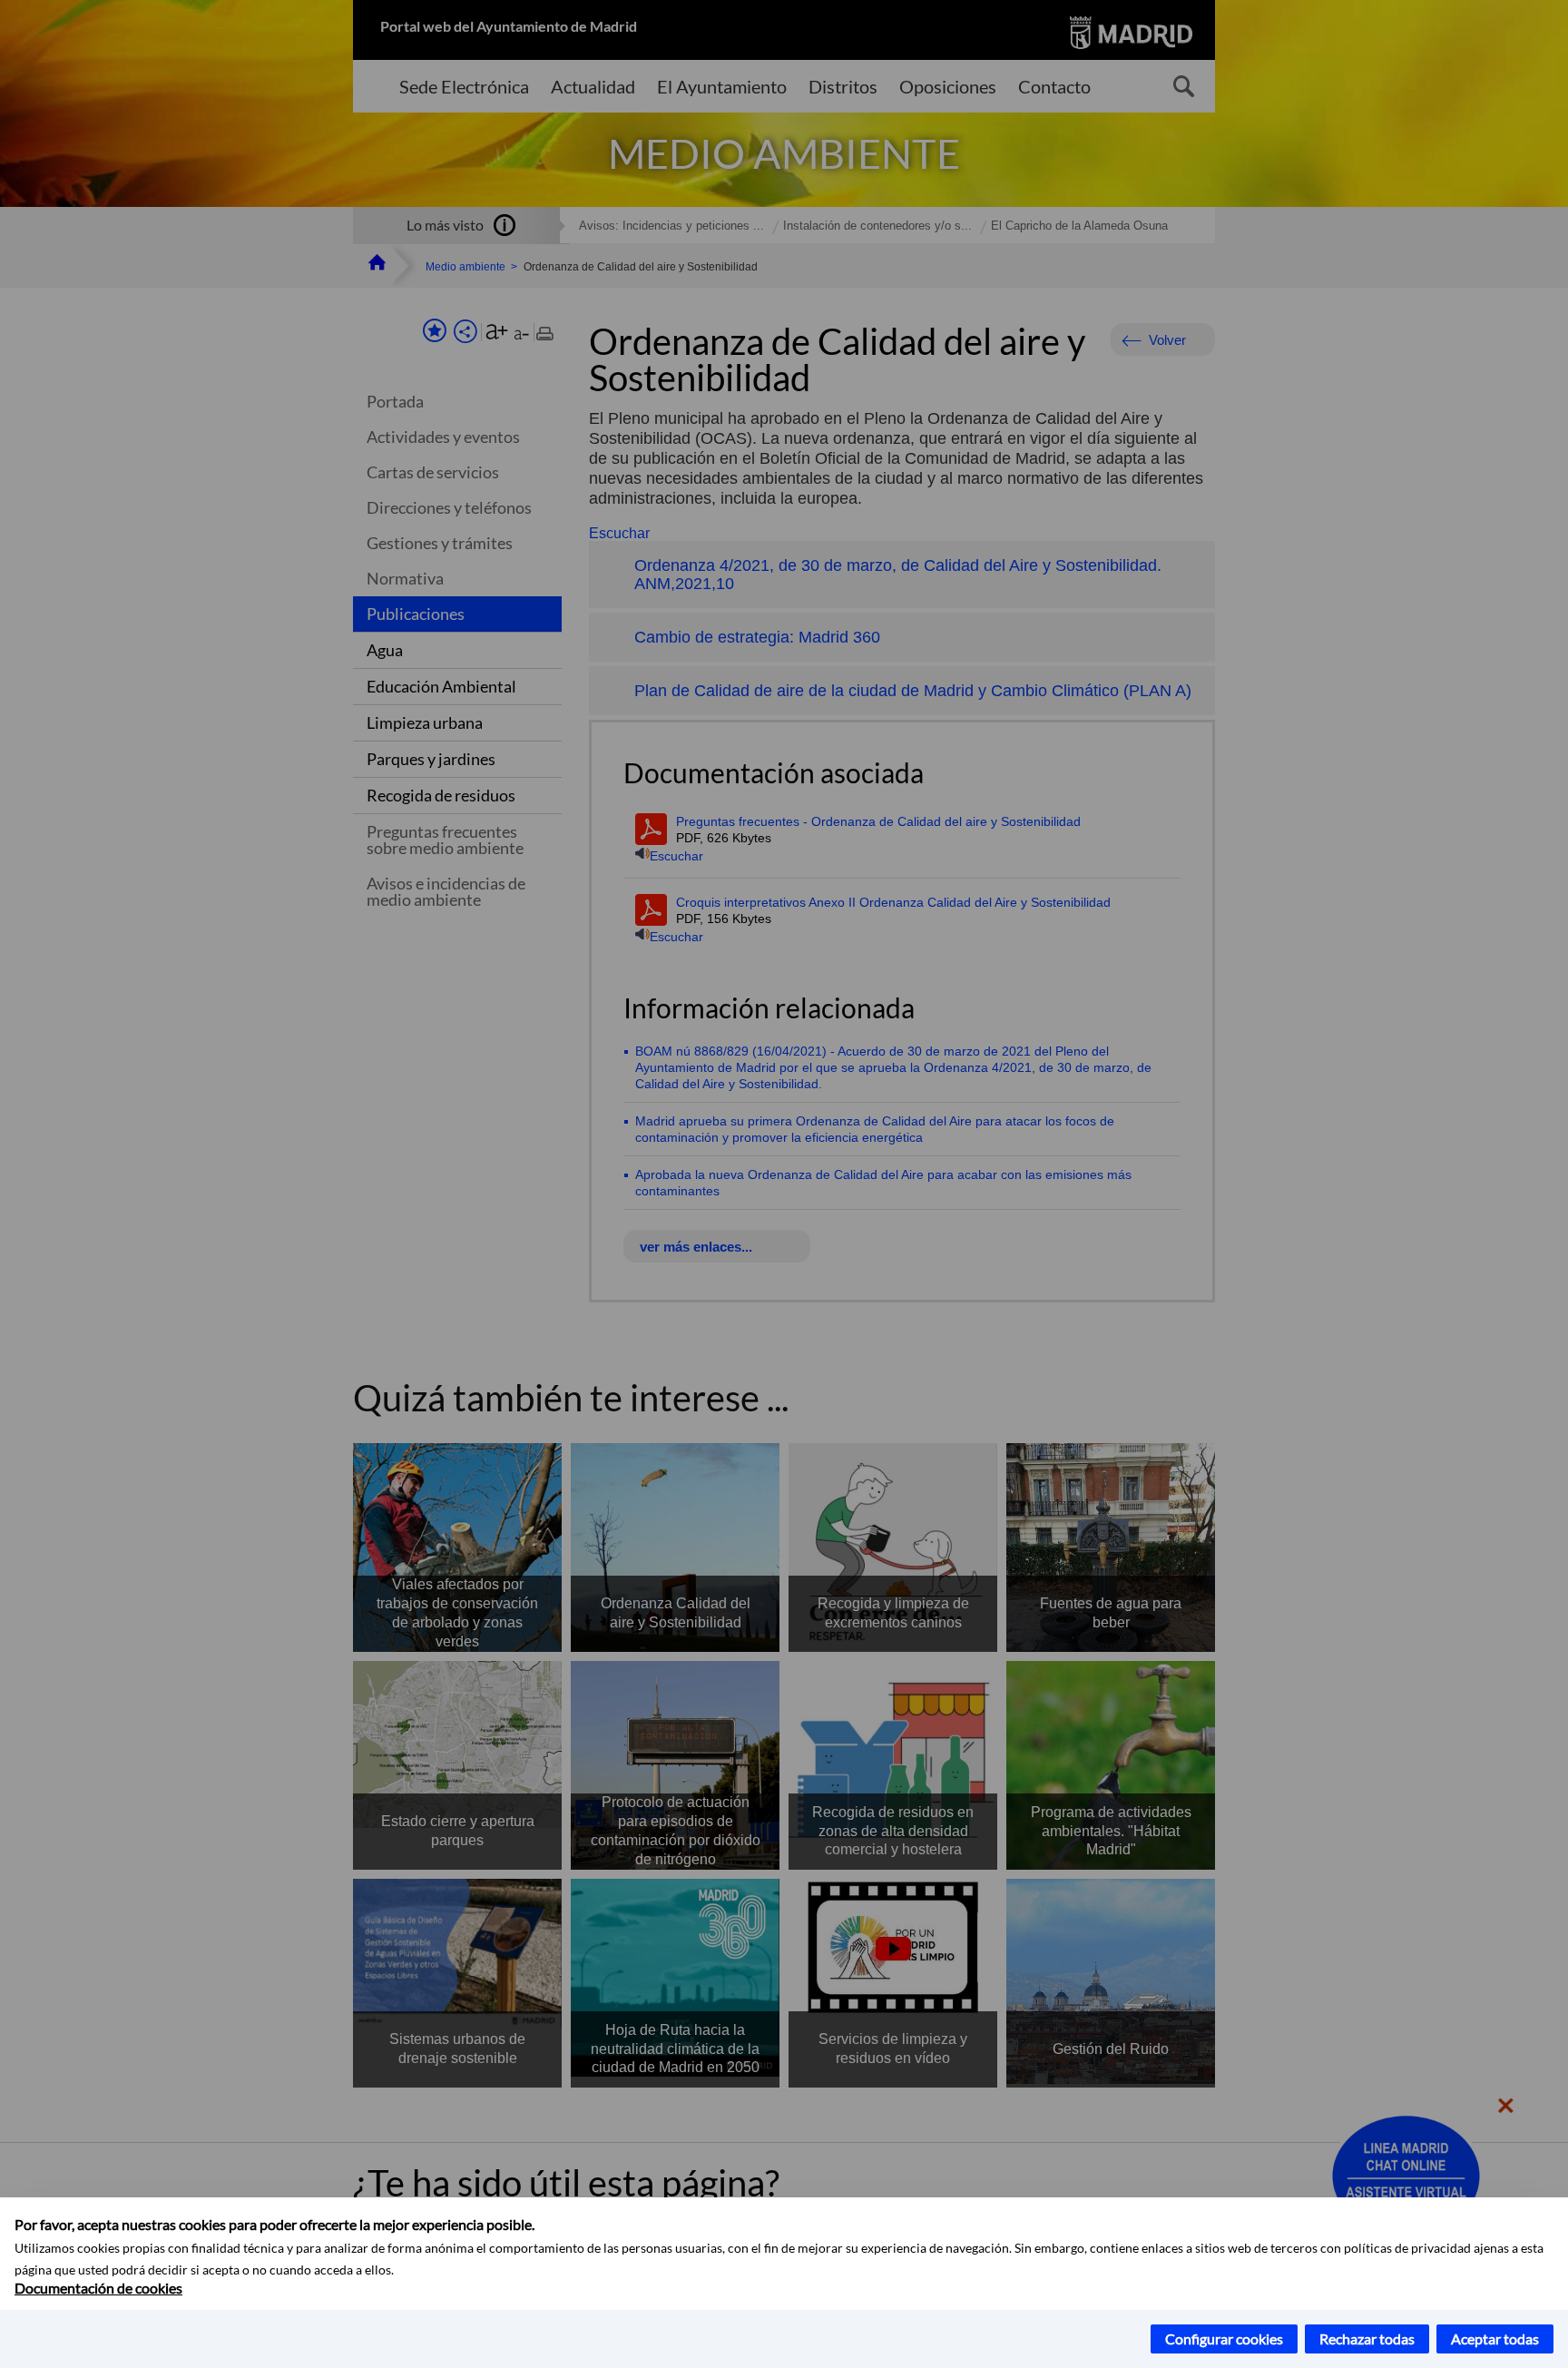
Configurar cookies (1224, 2339)
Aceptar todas (1495, 2339)
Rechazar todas (1367, 2339)
